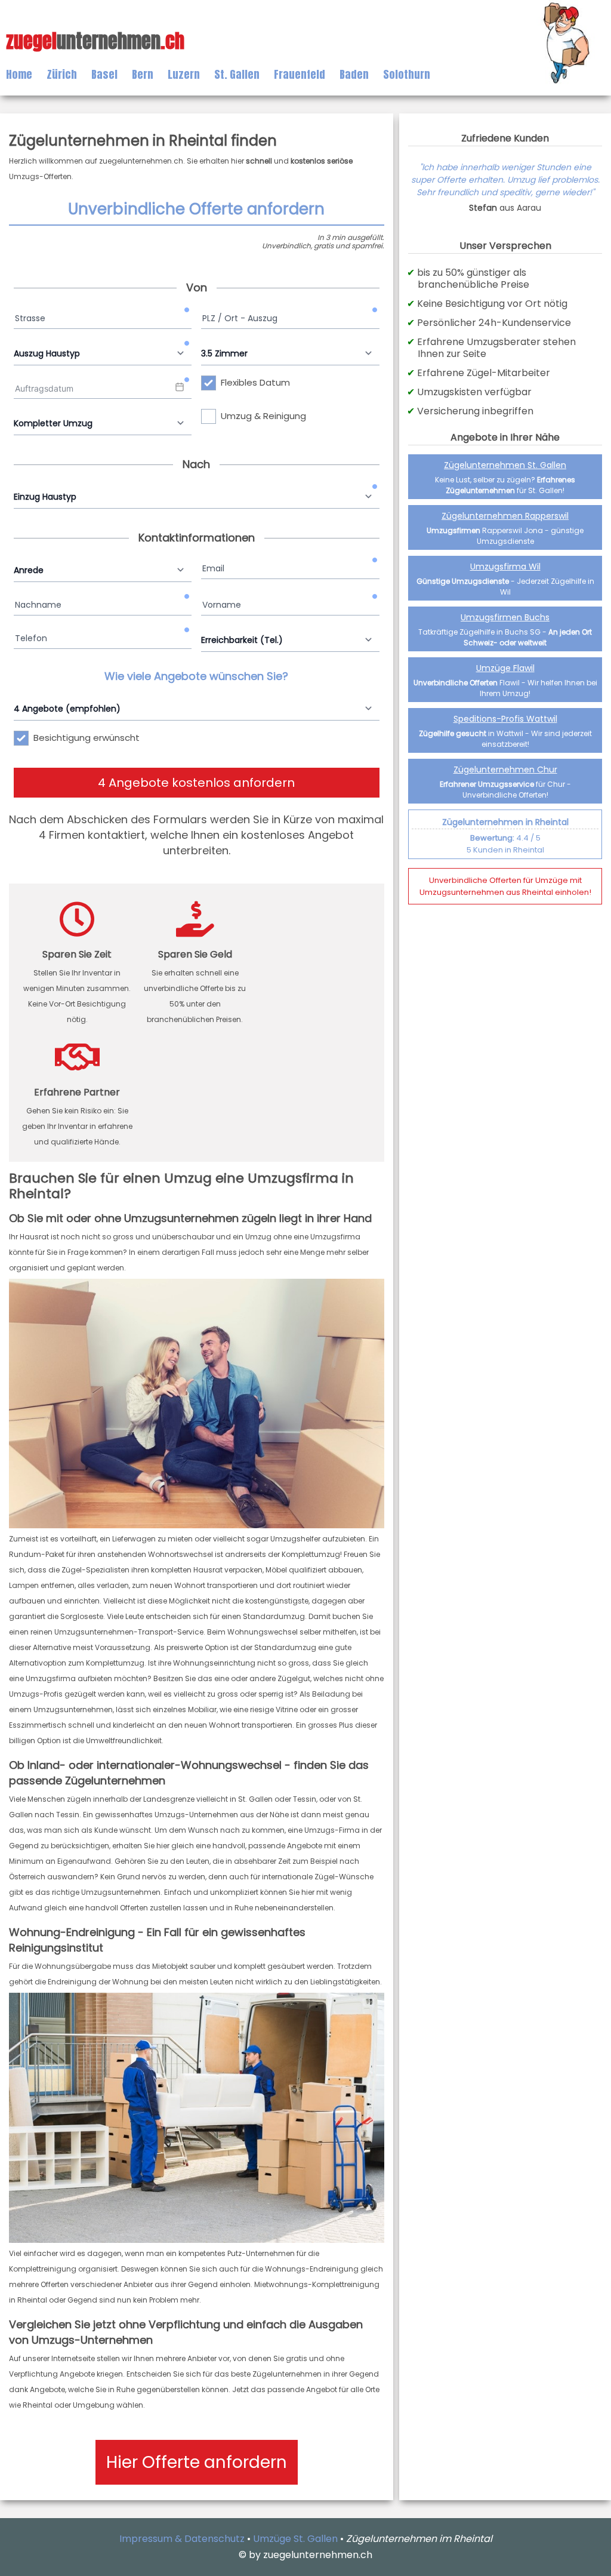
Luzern (184, 74)
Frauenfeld (300, 74)
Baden (354, 74)
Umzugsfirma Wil (505, 567)
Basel (104, 74)
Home (19, 74)
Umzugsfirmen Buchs (505, 617)
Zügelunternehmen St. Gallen (505, 465)
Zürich (62, 74)
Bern (143, 74)
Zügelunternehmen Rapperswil (505, 516)
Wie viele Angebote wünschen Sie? (196, 676)
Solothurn (407, 74)
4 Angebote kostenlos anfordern (196, 783)
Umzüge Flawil (505, 668)
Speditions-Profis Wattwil (505, 719)
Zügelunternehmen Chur (505, 770)
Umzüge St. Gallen (295, 2539)
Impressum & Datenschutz (182, 2539)
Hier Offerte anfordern (197, 2462)
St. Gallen (237, 74)
